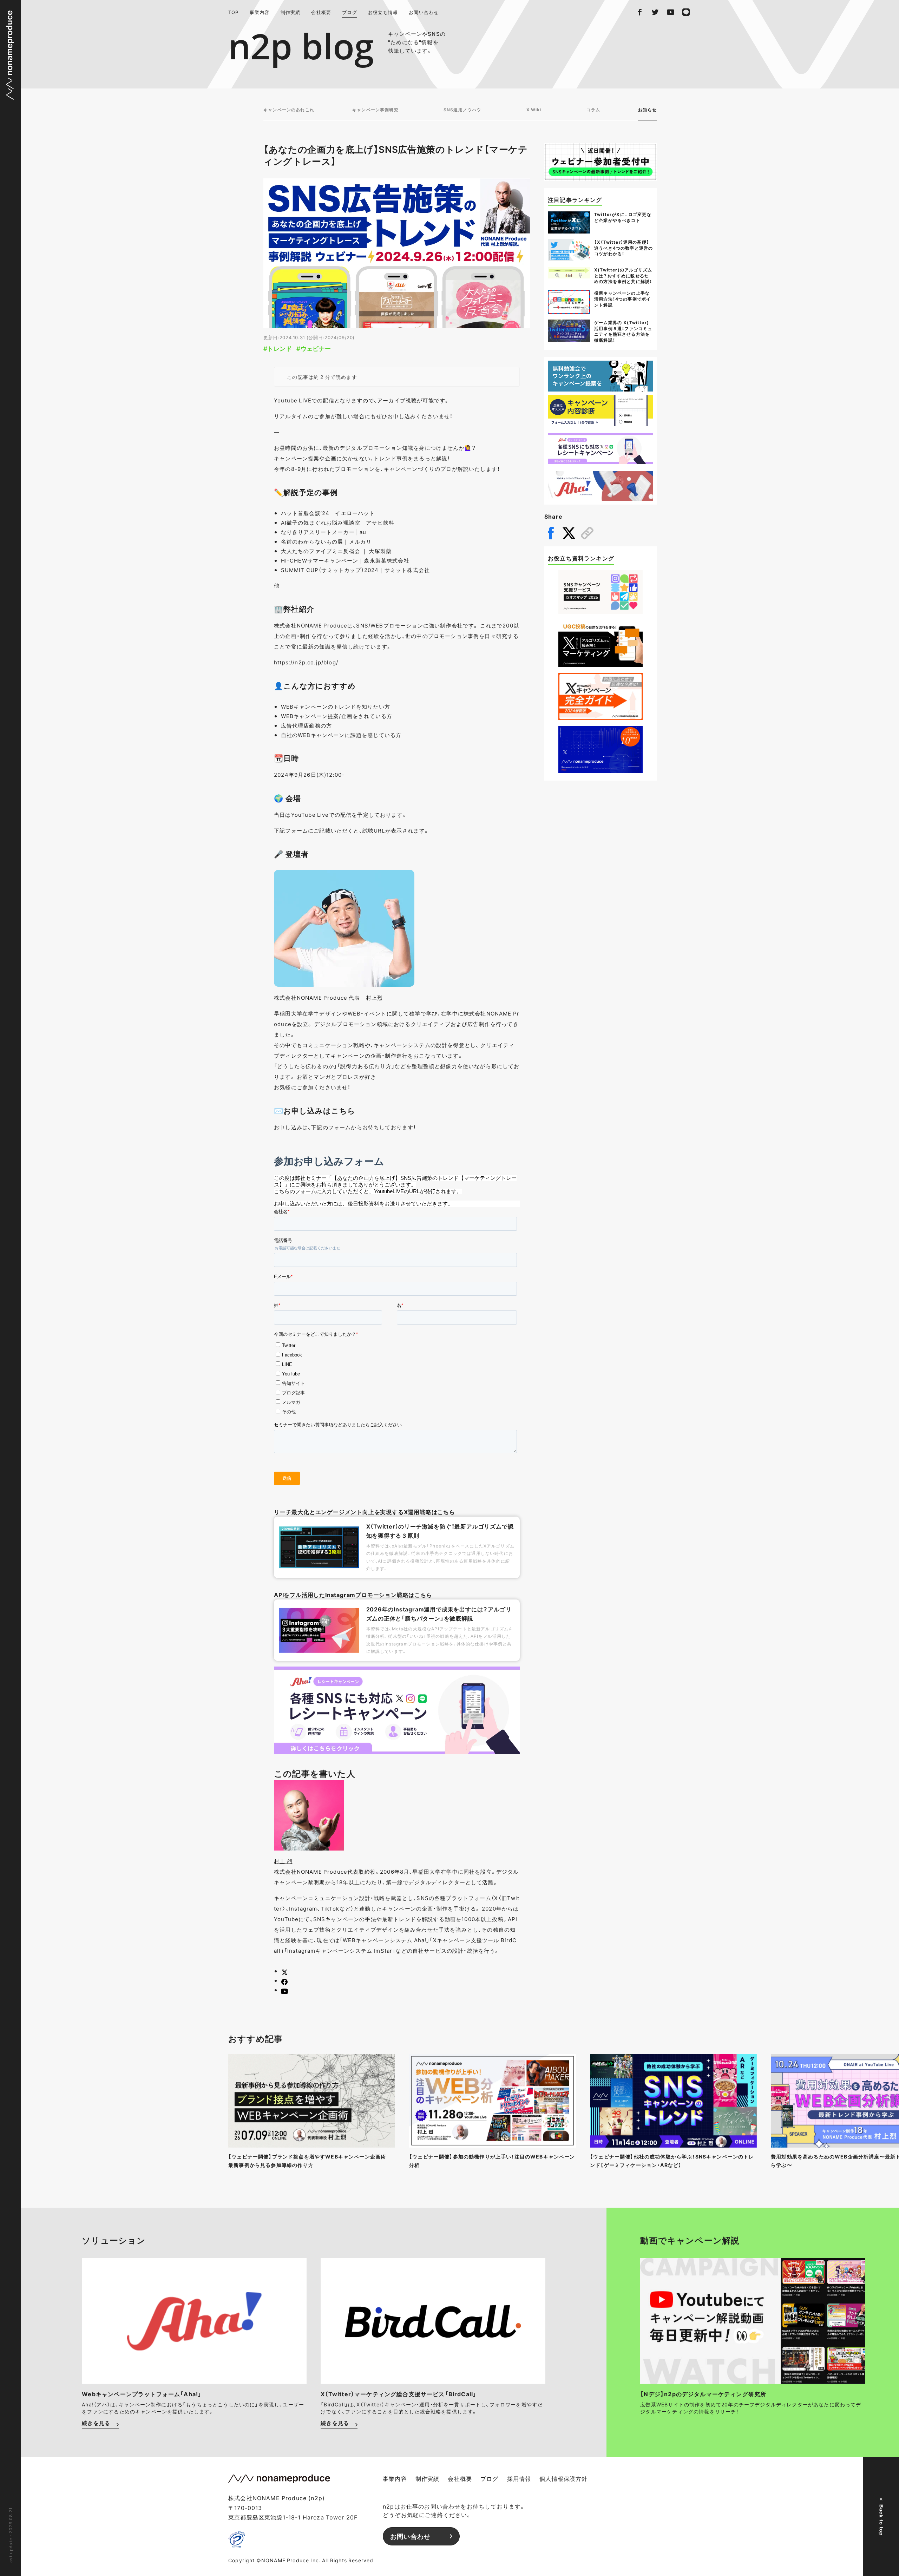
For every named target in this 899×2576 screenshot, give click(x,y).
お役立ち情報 (383, 12)
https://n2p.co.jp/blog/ (306, 662)
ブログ (350, 12)
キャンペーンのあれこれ (289, 110)
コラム (593, 110)
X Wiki (534, 110)
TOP (234, 12)
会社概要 (321, 12)
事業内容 (260, 12)
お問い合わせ (424, 12)
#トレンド (278, 348)
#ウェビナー (314, 348)
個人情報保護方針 (563, 2478)
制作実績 (291, 12)
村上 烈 (283, 1861)
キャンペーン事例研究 (375, 110)
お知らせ (647, 110)
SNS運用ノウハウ (462, 110)
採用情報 (519, 2478)
